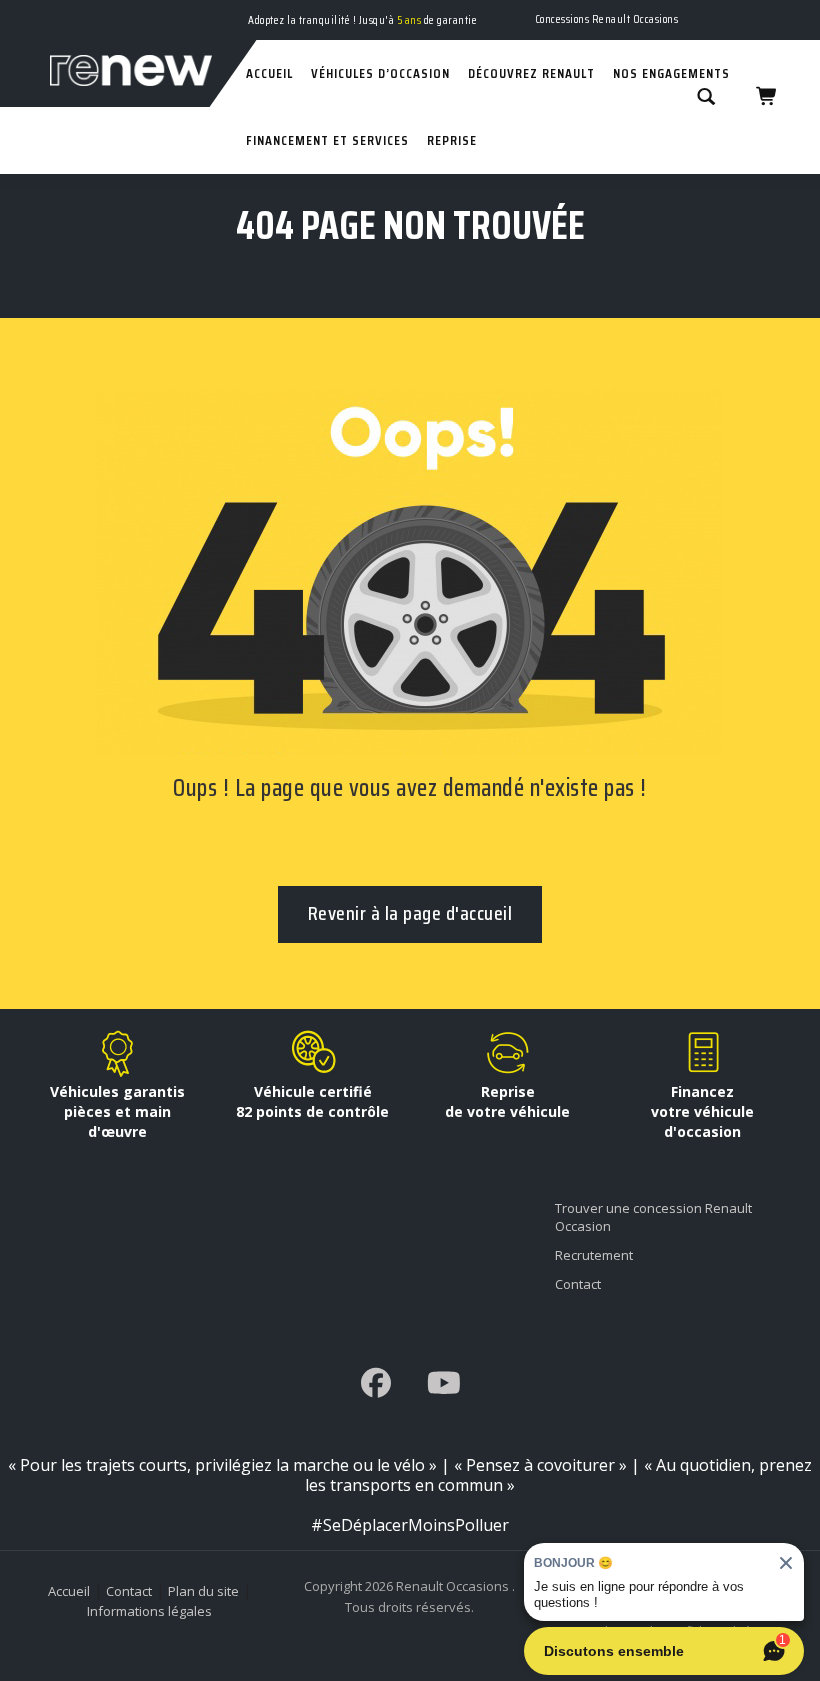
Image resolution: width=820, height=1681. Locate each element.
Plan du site (203, 1591)
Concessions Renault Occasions (607, 18)
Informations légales (149, 1611)
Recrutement (594, 1255)
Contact (578, 1284)
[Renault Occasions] (116, 18)
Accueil (69, 1591)
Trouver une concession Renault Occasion (653, 1217)
